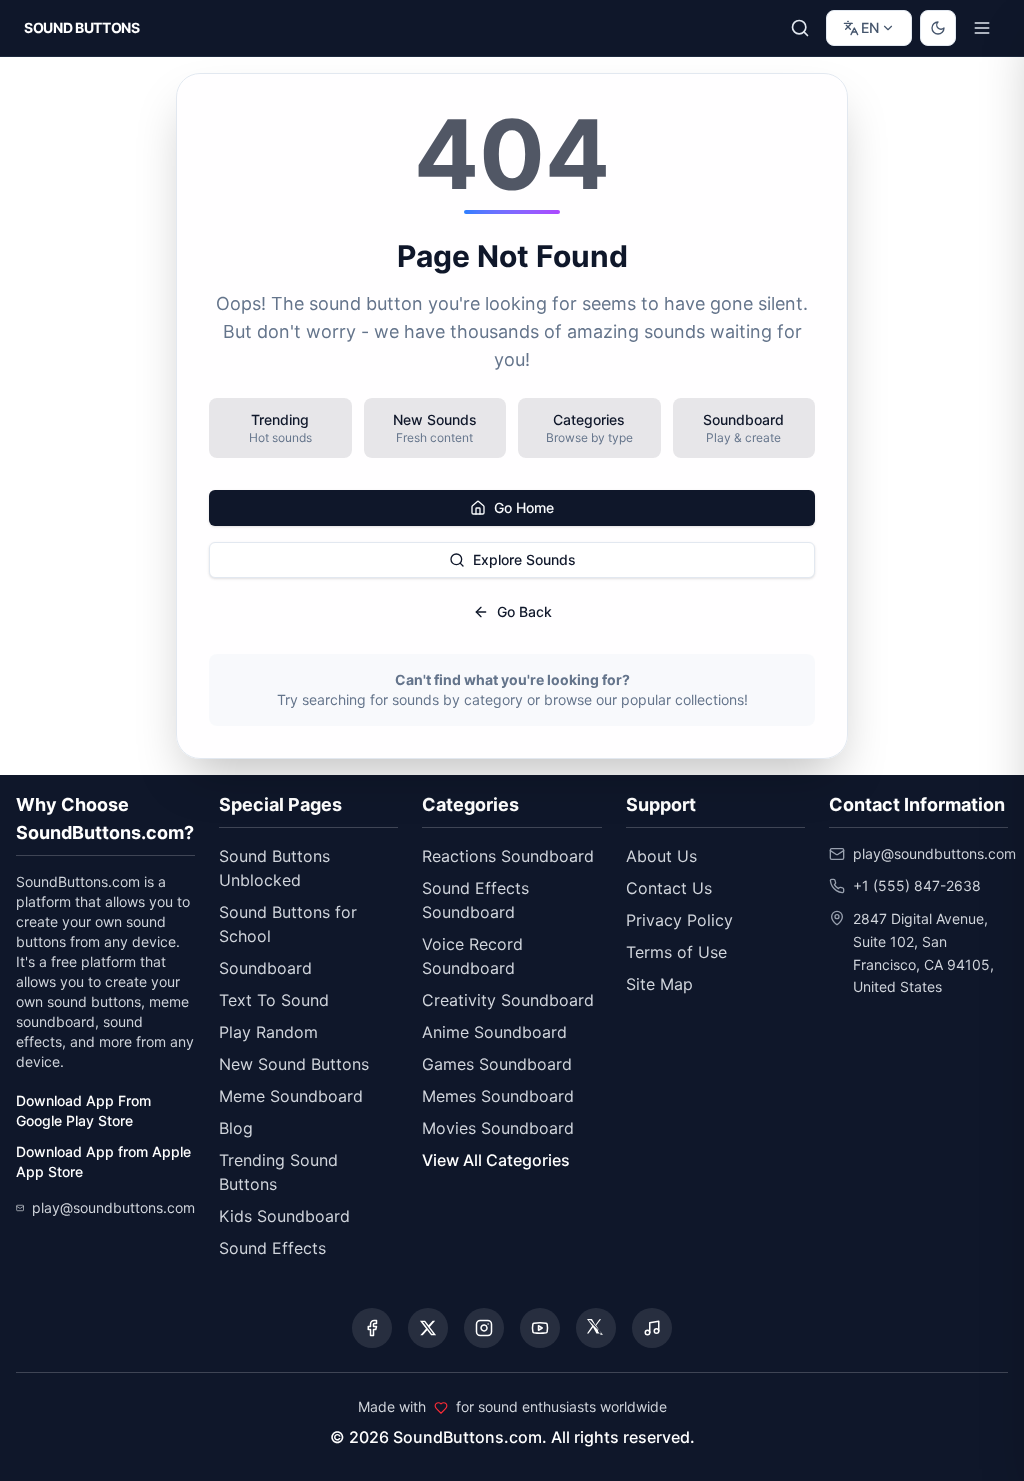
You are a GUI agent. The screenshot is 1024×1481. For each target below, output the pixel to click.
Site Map (659, 984)
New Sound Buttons (294, 1064)
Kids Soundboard (284, 1216)
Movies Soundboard (498, 1128)
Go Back (524, 611)
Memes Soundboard (498, 1096)
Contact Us (669, 888)
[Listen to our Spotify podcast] (652, 1328)
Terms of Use (676, 952)
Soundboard (265, 968)
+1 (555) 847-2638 (917, 885)
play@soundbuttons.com (113, 1207)
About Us (661, 856)
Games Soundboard (497, 1064)
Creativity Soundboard (508, 1000)
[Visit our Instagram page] (484, 1328)
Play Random (268, 1032)
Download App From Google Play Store (83, 1110)
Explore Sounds (524, 559)
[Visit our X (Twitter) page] (428, 1328)
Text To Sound (274, 1000)
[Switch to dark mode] (938, 28)
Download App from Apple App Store (103, 1161)
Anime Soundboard (494, 1032)
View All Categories (496, 1160)
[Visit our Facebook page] (372, 1328)
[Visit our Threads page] (596, 1328)
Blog (236, 1128)
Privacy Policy (679, 920)
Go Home (524, 507)
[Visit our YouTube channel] (540, 1328)
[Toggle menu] (982, 28)
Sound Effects (272, 1248)
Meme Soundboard (291, 1096)
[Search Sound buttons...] (800, 28)
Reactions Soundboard (508, 856)
